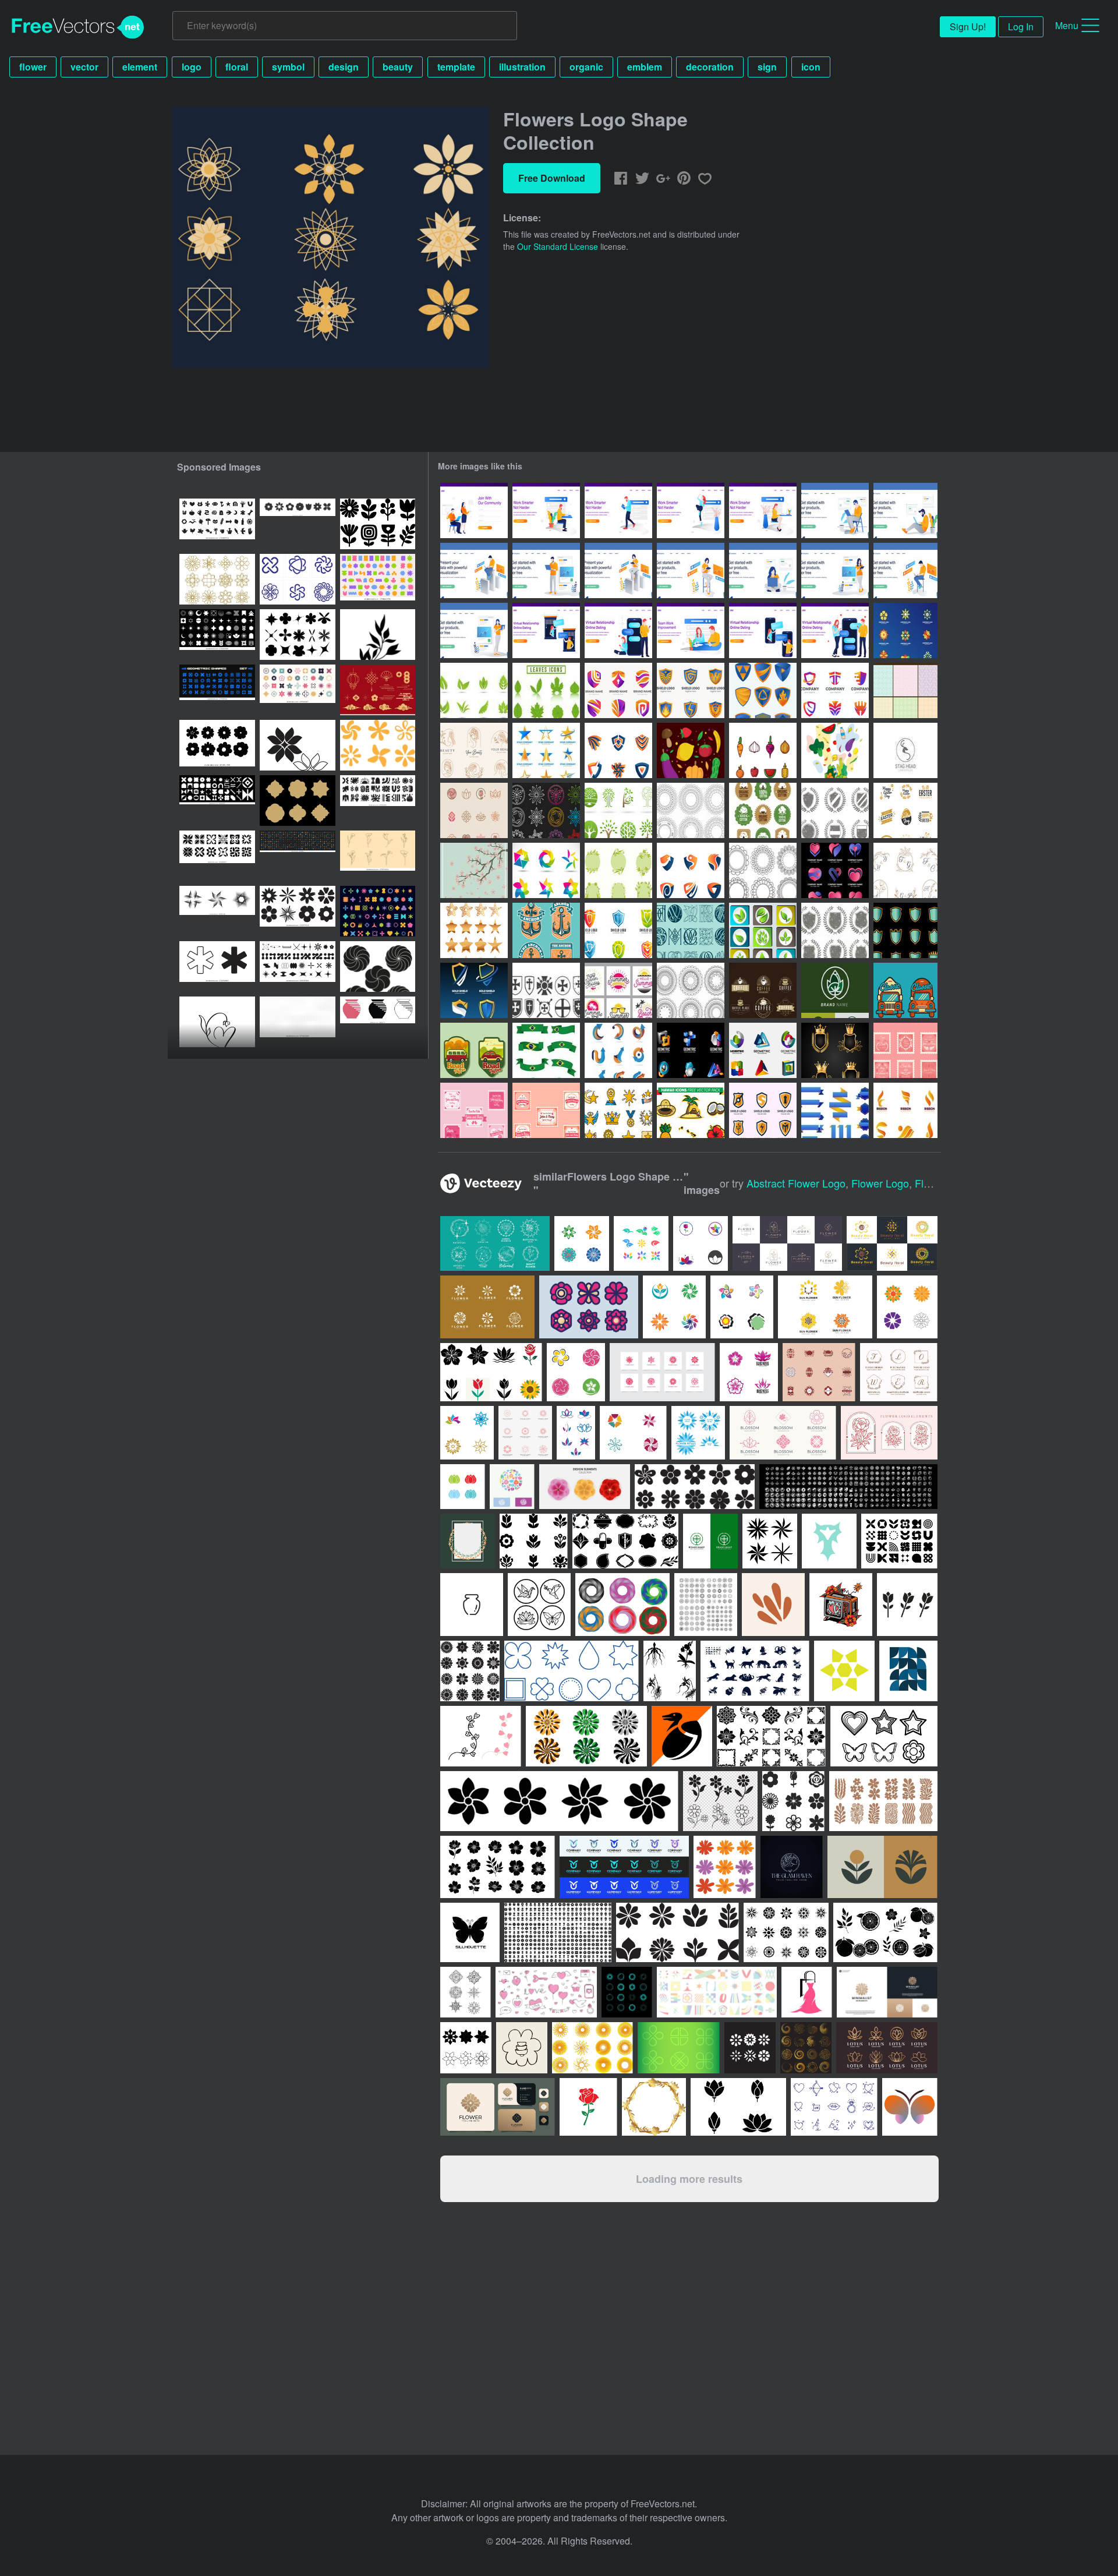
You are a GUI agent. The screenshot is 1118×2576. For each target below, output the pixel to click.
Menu (1067, 25)
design (344, 67)
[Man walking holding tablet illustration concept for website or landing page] (618, 510)
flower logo (880, 1183)
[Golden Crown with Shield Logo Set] (835, 1050)
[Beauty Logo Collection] (474, 750)
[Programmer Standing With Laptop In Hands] (546, 570)
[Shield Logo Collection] (474, 990)
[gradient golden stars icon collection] (474, 930)
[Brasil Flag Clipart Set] (546, 1050)
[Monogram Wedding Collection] (905, 870)
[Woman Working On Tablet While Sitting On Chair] (691, 570)
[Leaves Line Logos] (546, 810)
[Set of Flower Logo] (474, 810)
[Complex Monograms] (691, 930)
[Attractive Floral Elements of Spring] (618, 870)
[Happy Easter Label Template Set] (905, 810)
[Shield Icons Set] (905, 930)
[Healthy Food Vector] (691, 750)
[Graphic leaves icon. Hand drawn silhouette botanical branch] (378, 635)
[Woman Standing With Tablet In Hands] (835, 570)
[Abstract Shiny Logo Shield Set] (618, 750)
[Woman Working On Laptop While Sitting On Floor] (763, 570)
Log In (1021, 26)
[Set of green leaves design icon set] (763, 930)
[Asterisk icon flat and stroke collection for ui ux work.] (217, 967)
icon (811, 67)
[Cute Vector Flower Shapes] (691, 810)
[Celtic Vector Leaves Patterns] (905, 690)
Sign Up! (968, 26)
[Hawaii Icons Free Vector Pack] (691, 1110)
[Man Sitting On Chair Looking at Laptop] (835, 510)
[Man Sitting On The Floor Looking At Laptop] (905, 510)
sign (767, 67)
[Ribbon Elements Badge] (835, 1110)
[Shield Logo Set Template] (618, 930)
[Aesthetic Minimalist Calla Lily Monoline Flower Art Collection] (378, 856)
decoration (710, 67)
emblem (645, 67)
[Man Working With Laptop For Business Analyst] (474, 570)
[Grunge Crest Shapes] (835, 930)
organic (586, 67)
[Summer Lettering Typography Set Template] (618, 990)
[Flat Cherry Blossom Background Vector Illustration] (474, 870)
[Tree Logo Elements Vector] (835, 990)
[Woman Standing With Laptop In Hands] (474, 630)
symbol (288, 67)
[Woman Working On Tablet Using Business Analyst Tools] (618, 570)
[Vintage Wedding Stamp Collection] (905, 1050)
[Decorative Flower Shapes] (763, 870)
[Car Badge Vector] (905, 990)
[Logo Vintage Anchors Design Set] (546, 930)
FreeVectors (78, 27)
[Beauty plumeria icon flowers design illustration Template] (633, 1433)
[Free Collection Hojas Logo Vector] (474, 690)
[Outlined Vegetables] (763, 750)
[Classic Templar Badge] (546, 990)
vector (84, 67)
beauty (398, 67)
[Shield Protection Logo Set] (763, 1110)
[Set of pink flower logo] (662, 1372)
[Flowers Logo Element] (905, 630)
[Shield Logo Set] (618, 690)
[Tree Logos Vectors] (618, 810)
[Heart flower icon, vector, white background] (217, 1022)
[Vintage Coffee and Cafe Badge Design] (763, 990)
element (140, 67)
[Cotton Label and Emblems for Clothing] (763, 810)
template (456, 67)
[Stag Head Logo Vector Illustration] (905, 750)
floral (237, 67)
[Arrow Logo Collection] (618, 1050)
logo (192, 67)
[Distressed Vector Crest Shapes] (835, 810)
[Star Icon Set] (618, 1110)
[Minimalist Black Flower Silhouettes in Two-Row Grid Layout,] (217, 745)
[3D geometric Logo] (691, 1050)
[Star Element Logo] (546, 750)
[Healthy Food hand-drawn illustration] (835, 750)
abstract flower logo (796, 1183)
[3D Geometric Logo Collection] (763, 1050)
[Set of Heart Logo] (835, 870)
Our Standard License (558, 246)
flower (33, 67)
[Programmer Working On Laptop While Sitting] (905, 570)
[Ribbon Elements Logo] (905, 1110)
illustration (522, 67)
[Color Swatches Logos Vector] (546, 870)
